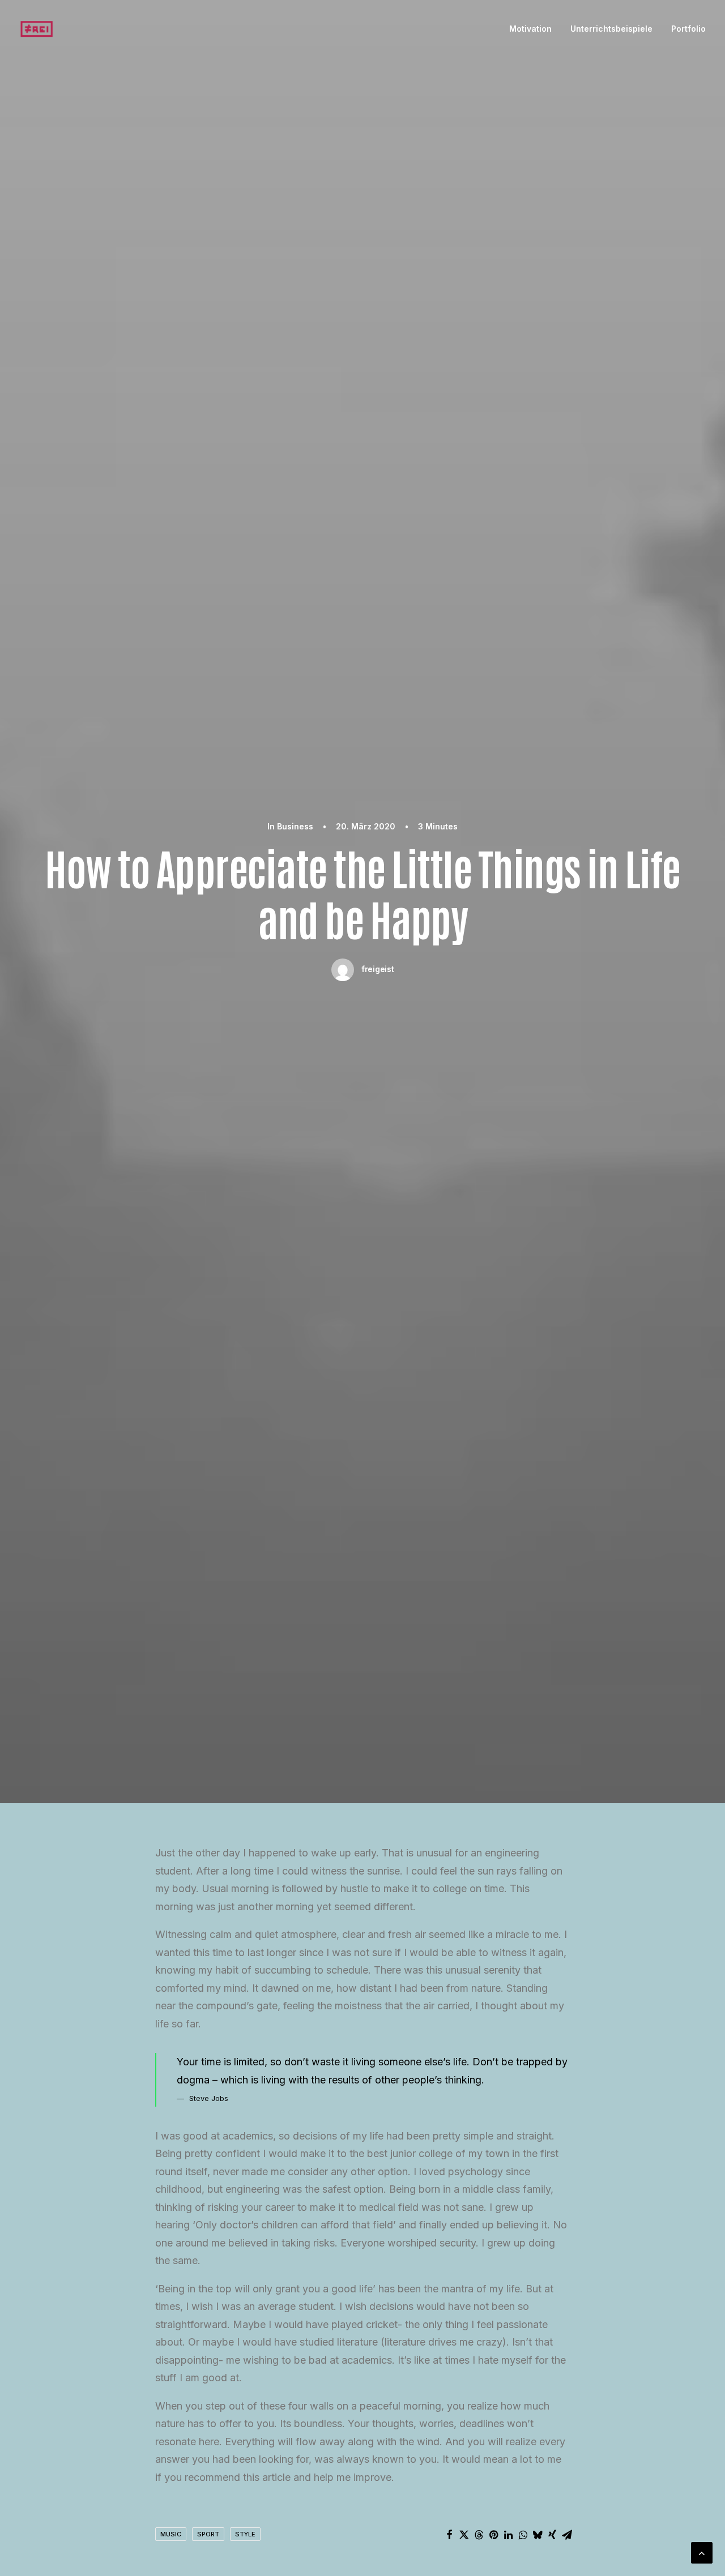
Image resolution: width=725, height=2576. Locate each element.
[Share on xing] (552, 2535)
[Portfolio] (37, 29)
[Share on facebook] (449, 2535)
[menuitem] (534, 29)
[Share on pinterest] (493, 2535)
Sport (208, 2534)
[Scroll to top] (702, 2552)
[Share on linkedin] (508, 2535)
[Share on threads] (479, 2535)
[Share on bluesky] (538, 2535)
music (171, 2534)
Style (245, 2534)
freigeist (378, 969)
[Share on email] (567, 2535)
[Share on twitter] (464, 2535)
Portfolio (688, 29)
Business (295, 826)
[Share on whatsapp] (523, 2535)
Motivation (530, 29)
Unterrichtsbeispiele (611, 29)
